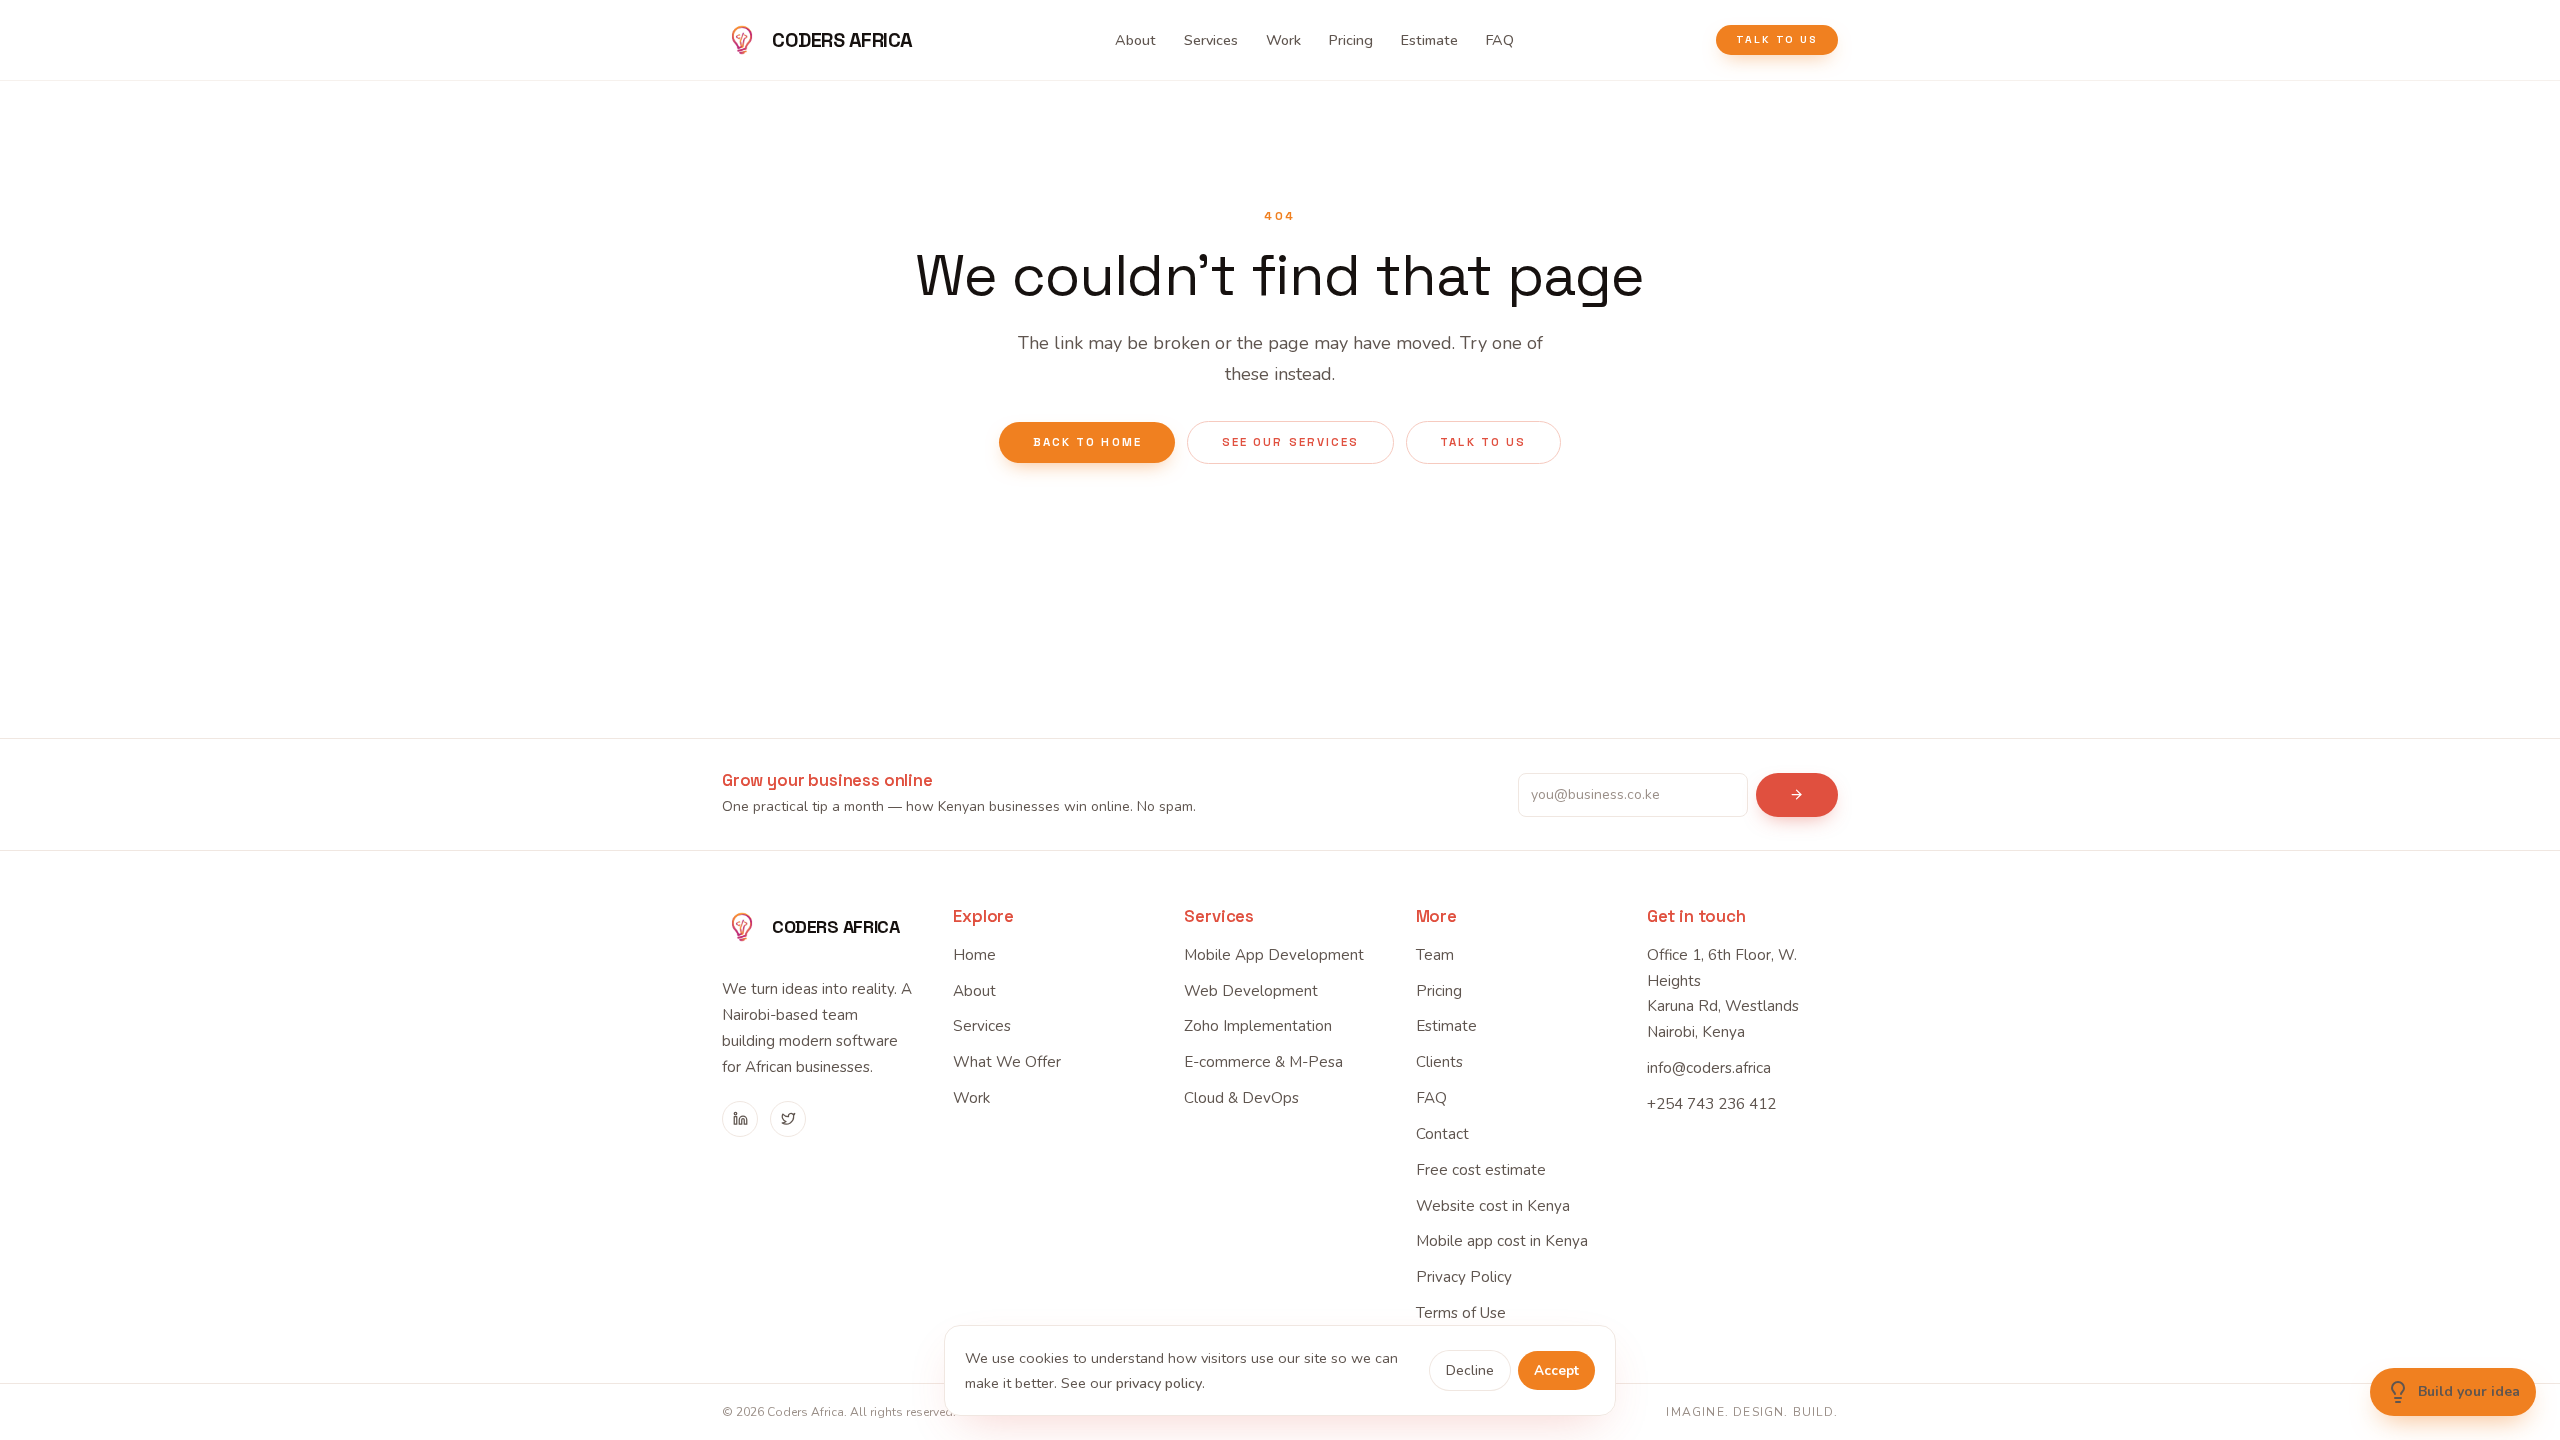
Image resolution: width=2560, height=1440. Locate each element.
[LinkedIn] (740, 1119)
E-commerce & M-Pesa (1263, 1062)
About (1135, 40)
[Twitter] (788, 1119)
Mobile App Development (1274, 955)
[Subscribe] (1797, 795)
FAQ (1500, 40)
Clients (1439, 1062)
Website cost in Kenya (1493, 1206)
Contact (1442, 1134)
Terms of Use (1461, 1313)
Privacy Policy (1464, 1277)
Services (1211, 40)
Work (1283, 40)
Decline (1470, 1370)
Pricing (1351, 40)
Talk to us (1777, 39)
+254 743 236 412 (1711, 1104)
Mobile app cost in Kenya (1502, 1241)
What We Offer (1007, 1062)
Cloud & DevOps (1241, 1098)
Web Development (1251, 991)
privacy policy (1159, 1383)
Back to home (1087, 442)
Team (1435, 955)
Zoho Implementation (1258, 1026)
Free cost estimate (1481, 1170)
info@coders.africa (1709, 1068)
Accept (1556, 1370)
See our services (1290, 442)
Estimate (1429, 40)
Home (974, 955)
